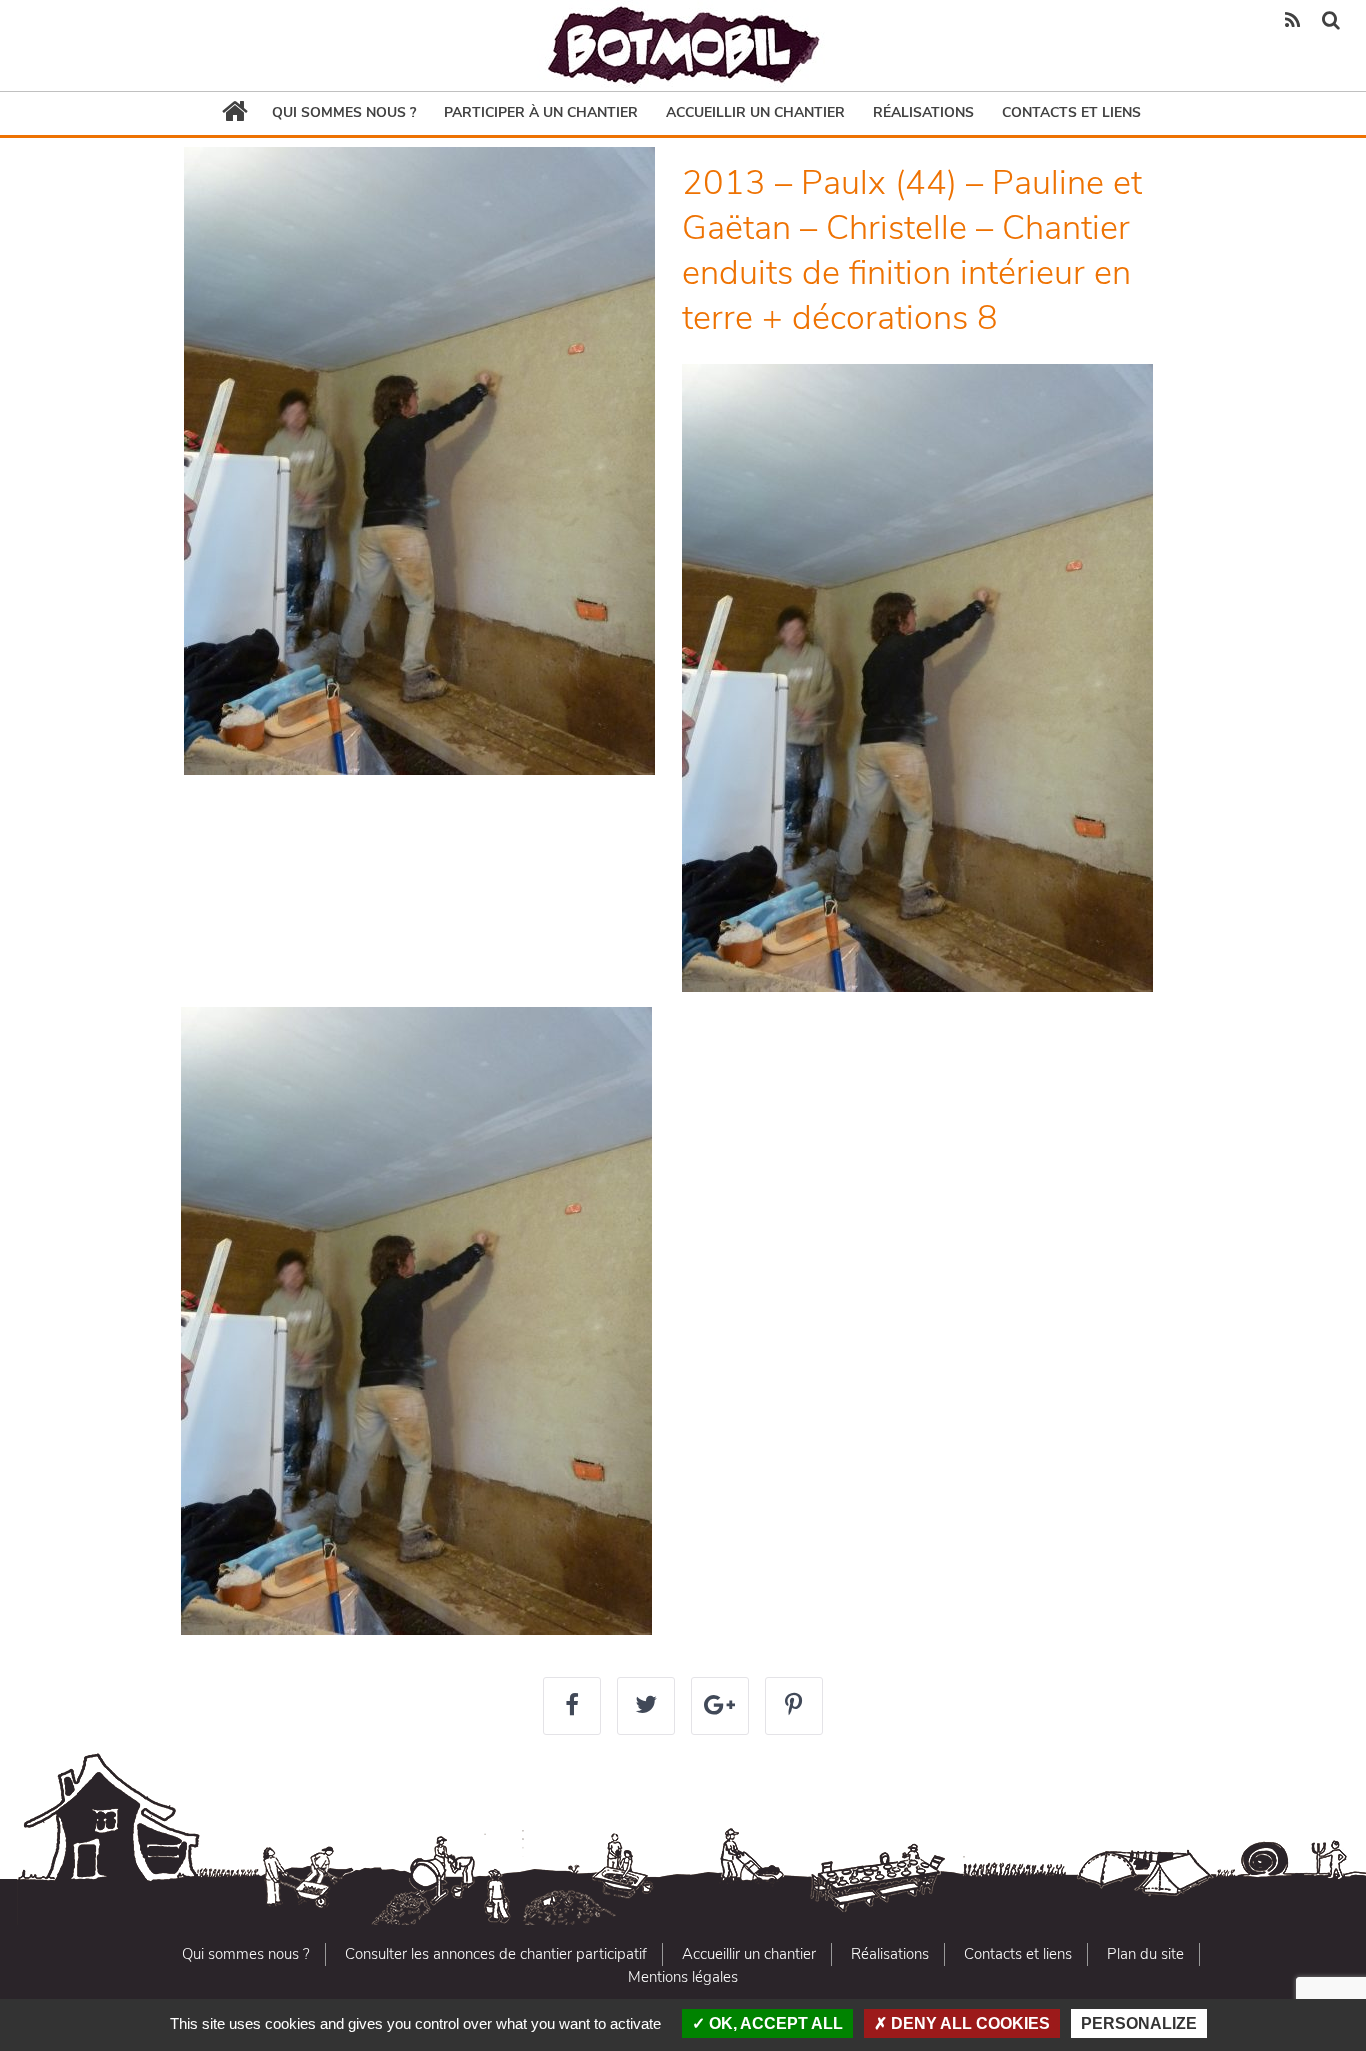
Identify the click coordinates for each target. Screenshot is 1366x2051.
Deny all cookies (968, 2023)
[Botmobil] (683, 45)
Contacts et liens (1071, 112)
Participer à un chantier (541, 112)
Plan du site (1145, 1954)
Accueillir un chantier (755, 112)
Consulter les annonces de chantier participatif (496, 1954)
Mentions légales (683, 1977)
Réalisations (923, 112)
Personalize (1139, 2023)
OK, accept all (774, 2023)
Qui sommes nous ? (344, 112)
